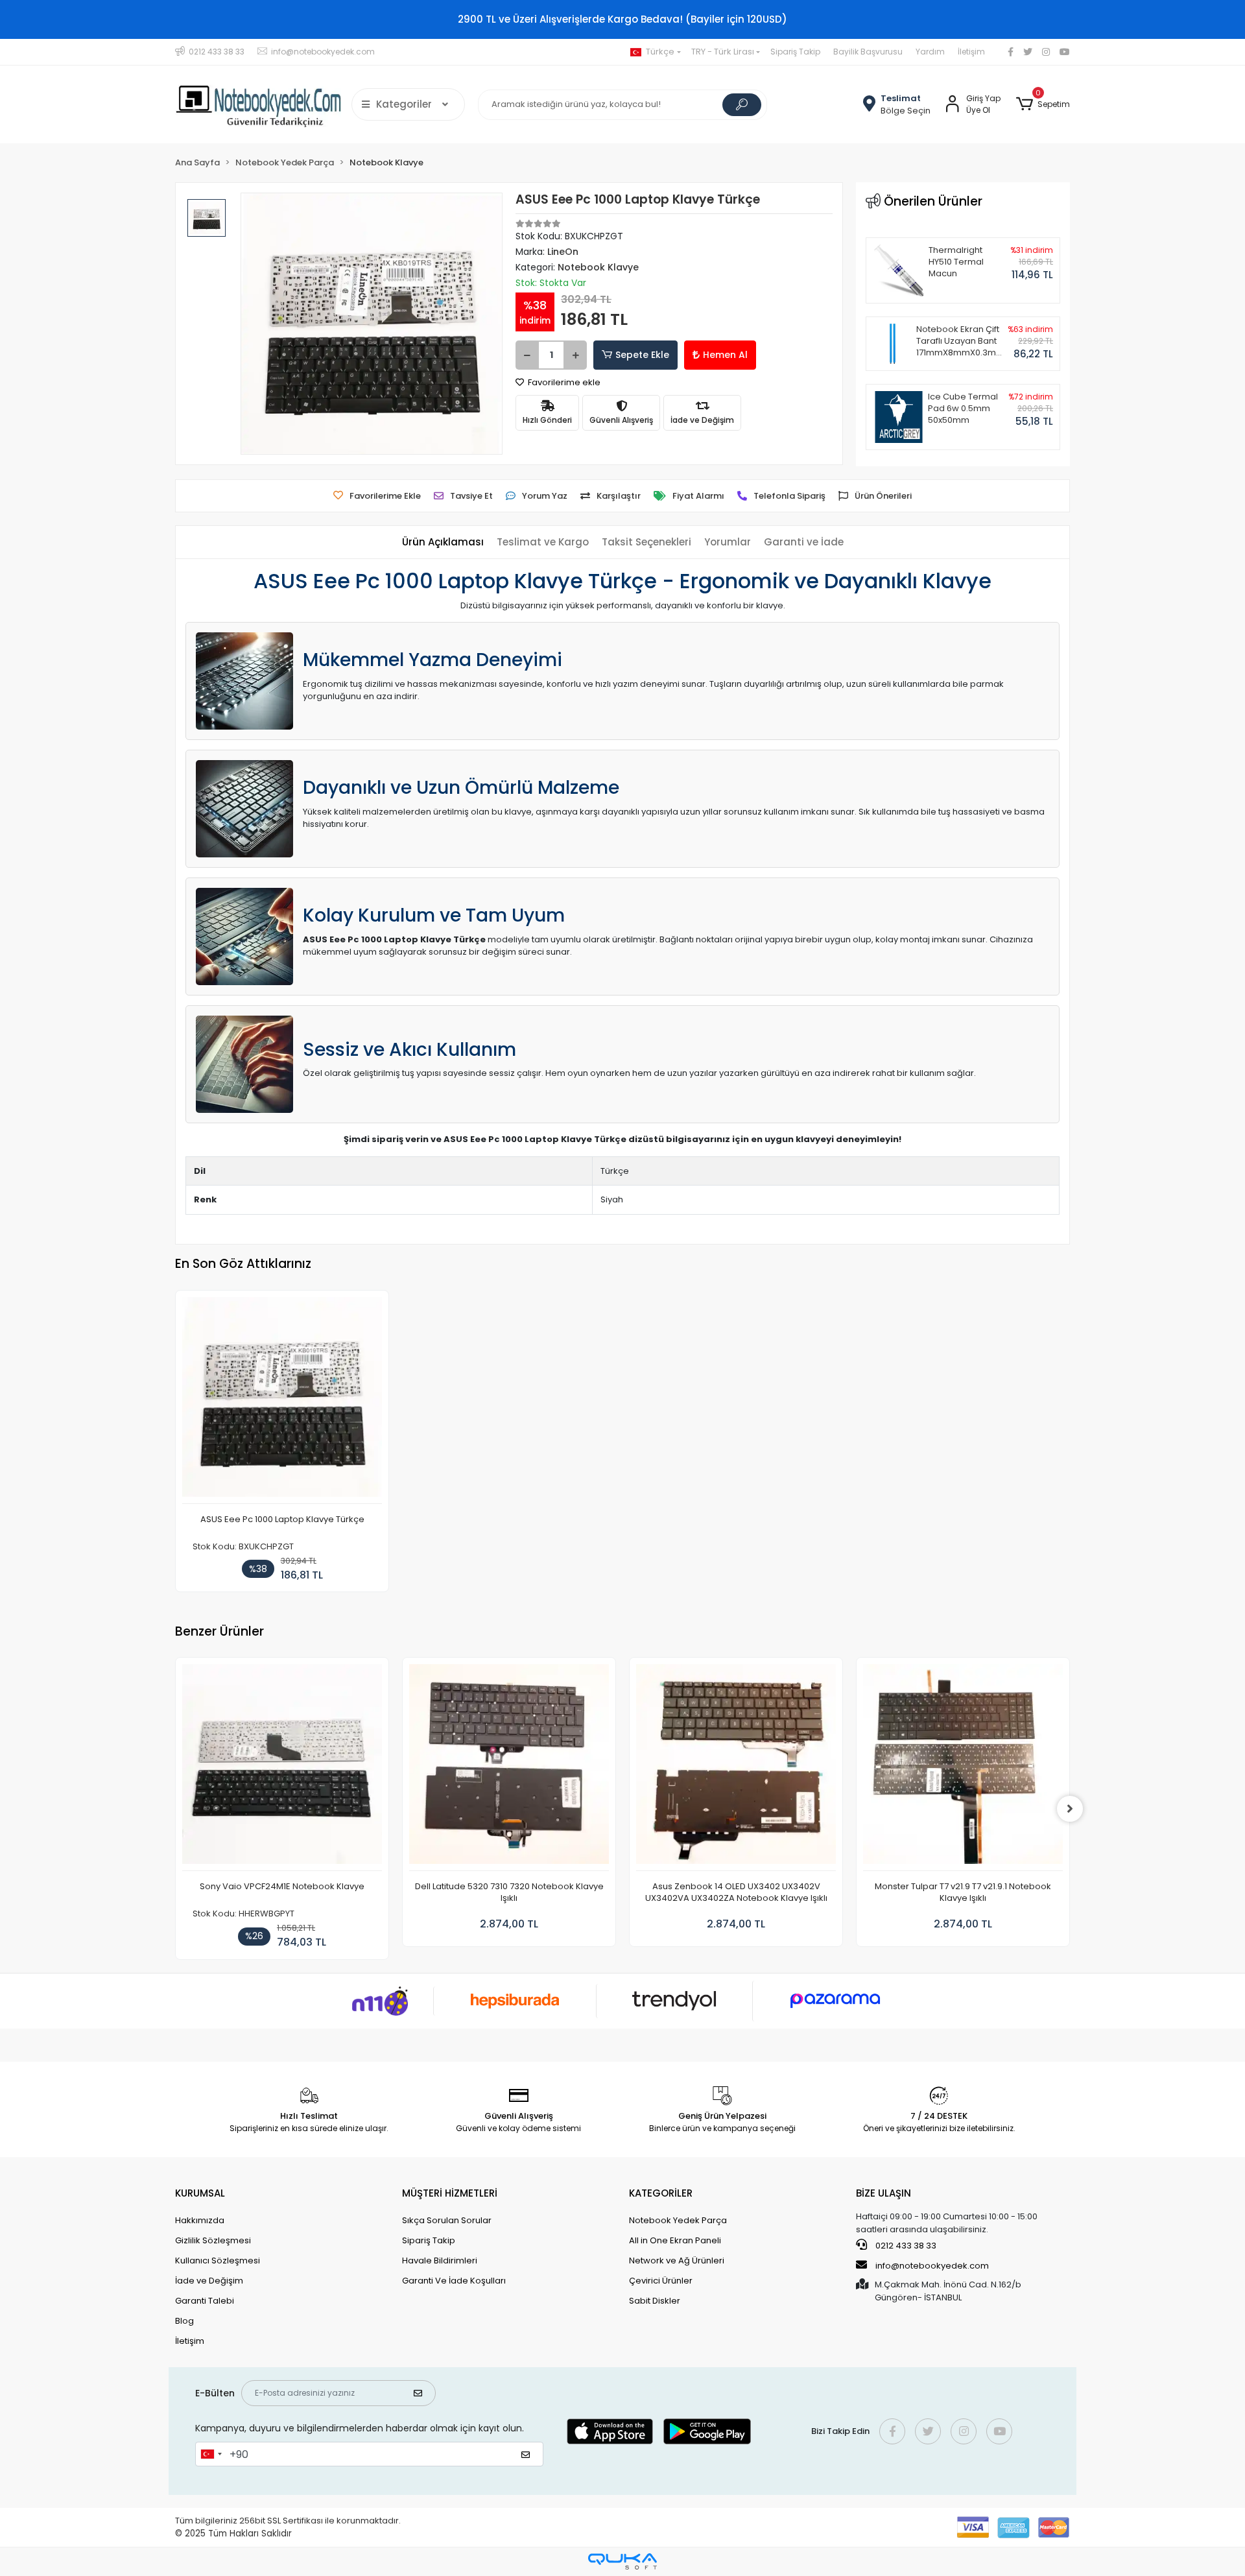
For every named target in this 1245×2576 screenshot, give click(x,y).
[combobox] (211, 2454)
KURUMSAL (200, 2193)
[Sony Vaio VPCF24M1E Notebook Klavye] (282, 1768)
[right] (1070, 1809)
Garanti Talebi (205, 2301)
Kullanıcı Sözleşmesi (218, 2260)
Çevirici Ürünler (661, 2281)
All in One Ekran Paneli (675, 2240)
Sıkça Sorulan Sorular (447, 2220)
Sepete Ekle (642, 355)
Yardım (930, 52)
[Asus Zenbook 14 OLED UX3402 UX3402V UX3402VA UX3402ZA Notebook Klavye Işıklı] (736, 1768)
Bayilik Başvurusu (868, 52)
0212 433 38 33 (905, 2246)
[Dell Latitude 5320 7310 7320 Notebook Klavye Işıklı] (509, 1768)
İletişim (971, 52)
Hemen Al (725, 355)
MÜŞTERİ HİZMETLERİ (450, 2193)
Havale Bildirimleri (440, 2260)
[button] (1043, 104)
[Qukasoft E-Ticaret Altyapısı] (622, 2561)
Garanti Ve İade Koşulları (454, 2281)
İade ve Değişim (209, 2281)
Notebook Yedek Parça (678, 2220)
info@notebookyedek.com (932, 2266)
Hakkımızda (200, 2220)
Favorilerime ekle (563, 382)
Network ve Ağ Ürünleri (677, 2260)
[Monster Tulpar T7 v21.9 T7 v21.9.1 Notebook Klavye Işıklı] (963, 1768)
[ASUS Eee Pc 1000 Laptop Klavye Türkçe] (282, 1401)
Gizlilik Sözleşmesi (213, 2240)
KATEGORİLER (661, 2193)
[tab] (443, 543)
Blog (184, 2321)
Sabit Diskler (655, 2301)
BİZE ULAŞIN (883, 2193)
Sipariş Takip (795, 52)
